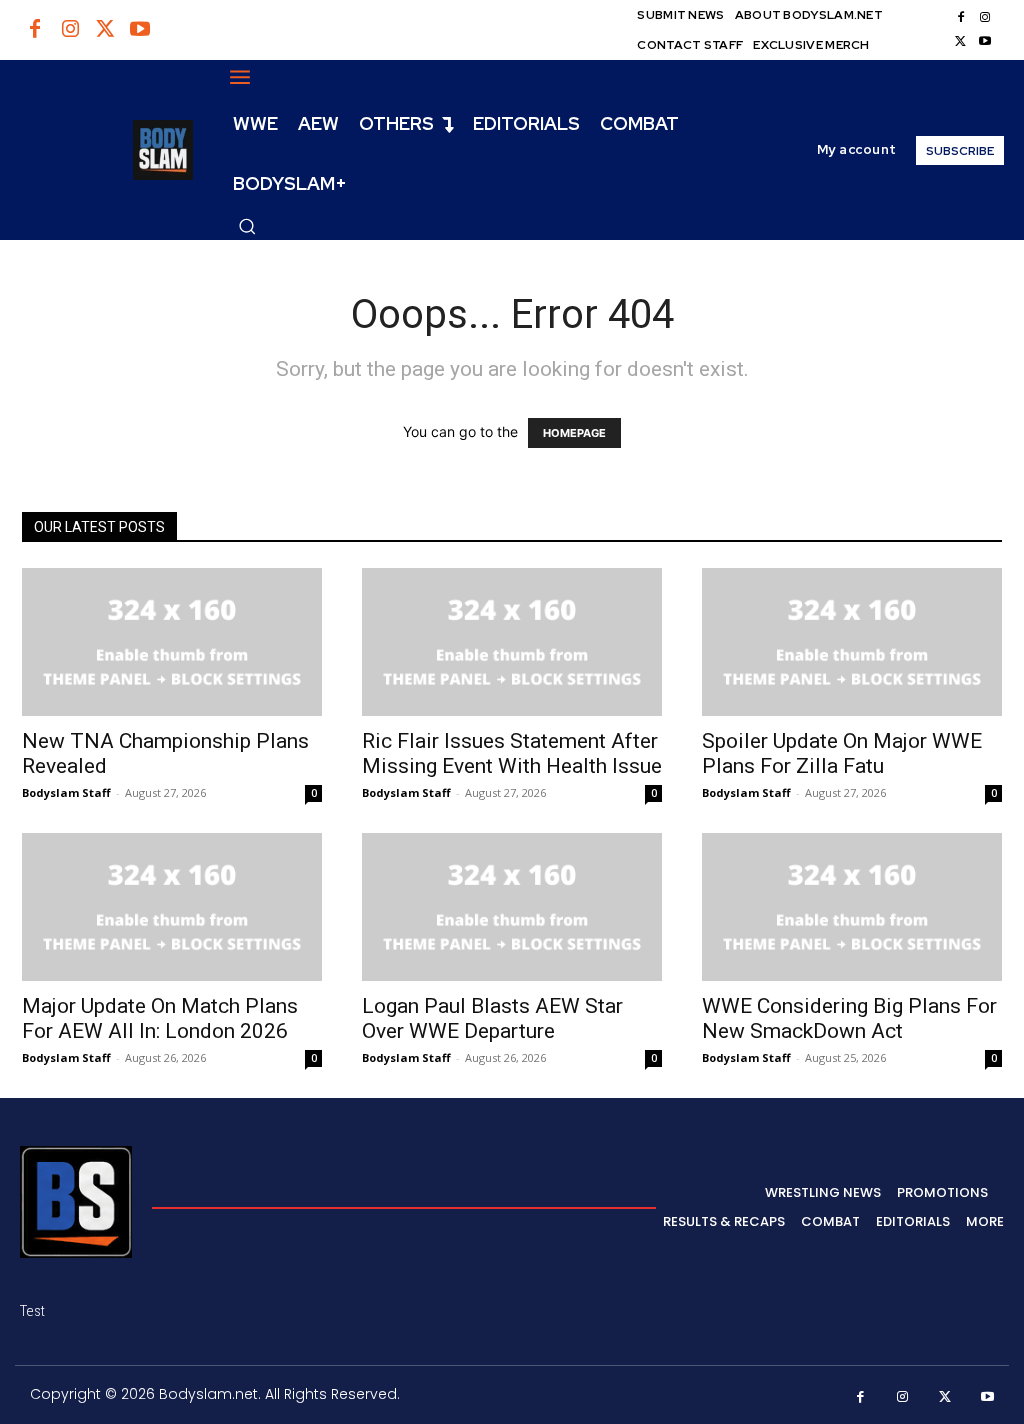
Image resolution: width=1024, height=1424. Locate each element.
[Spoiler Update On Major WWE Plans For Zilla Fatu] (852, 642)
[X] (961, 42)
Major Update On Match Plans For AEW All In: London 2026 (160, 1018)
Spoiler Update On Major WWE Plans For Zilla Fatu (842, 753)
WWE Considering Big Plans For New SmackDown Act (849, 1018)
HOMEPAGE (574, 433)
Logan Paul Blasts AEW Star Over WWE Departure (492, 1018)
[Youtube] (140, 30)
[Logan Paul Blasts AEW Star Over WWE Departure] (512, 907)
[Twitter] (105, 30)
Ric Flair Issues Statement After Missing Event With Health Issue (512, 753)
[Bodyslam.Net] (106, 150)
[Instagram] (70, 30)
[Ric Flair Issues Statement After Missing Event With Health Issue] (512, 642)
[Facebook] (35, 30)
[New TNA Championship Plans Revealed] (172, 642)
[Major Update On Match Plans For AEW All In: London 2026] (172, 907)
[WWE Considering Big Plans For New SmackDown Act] (852, 907)
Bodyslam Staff (66, 792)
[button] (247, 226)
